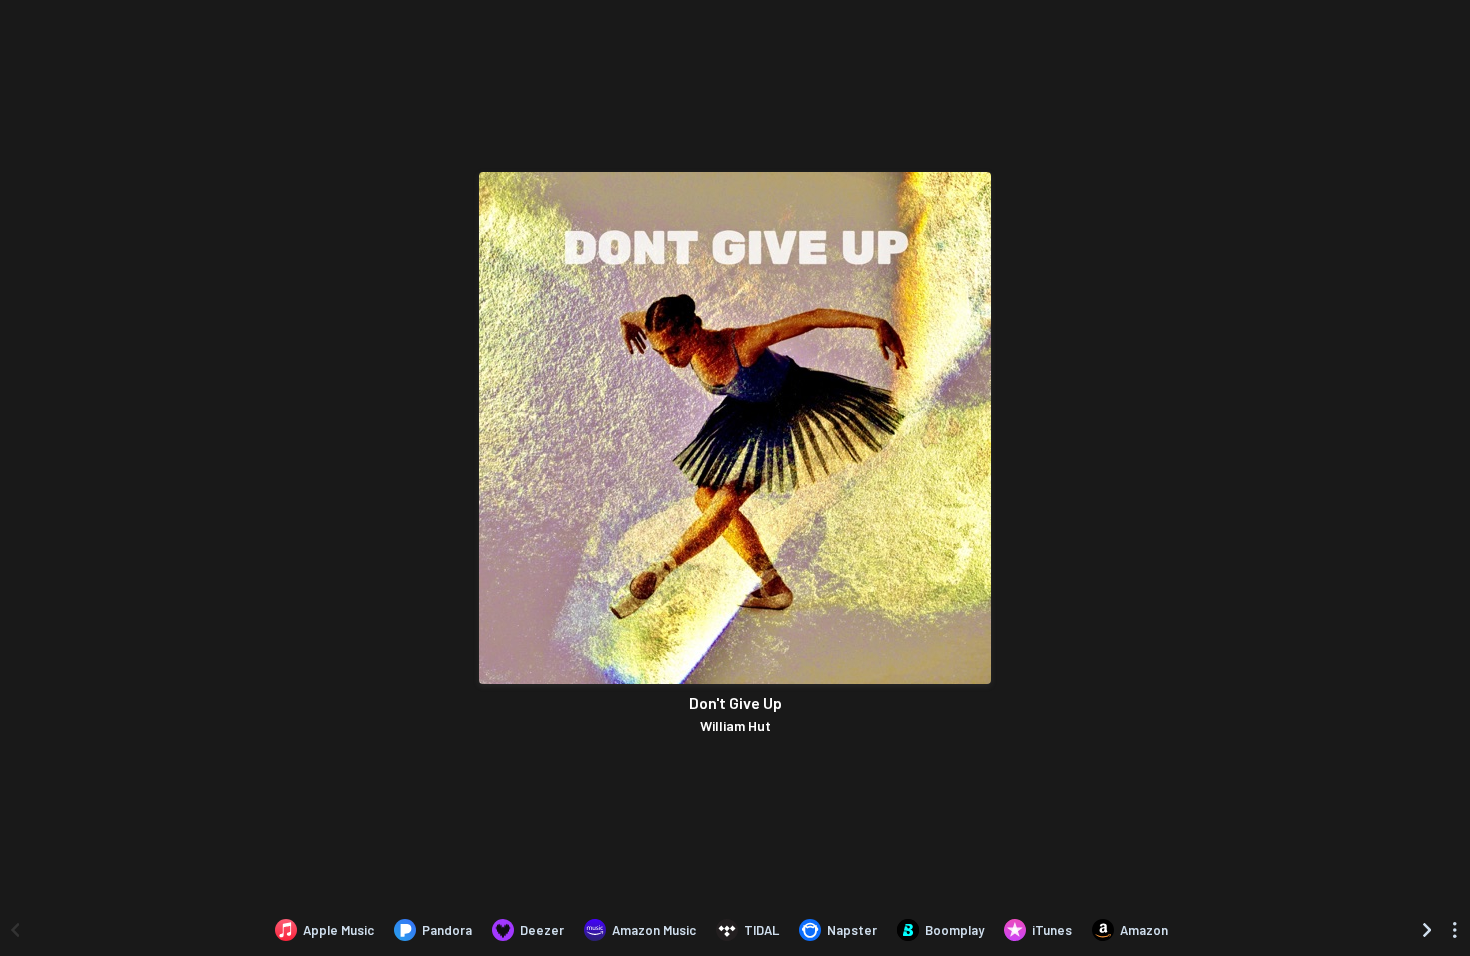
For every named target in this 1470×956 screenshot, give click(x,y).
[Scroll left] (15, 930)
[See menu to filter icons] (1455, 930)
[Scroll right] (1427, 930)
